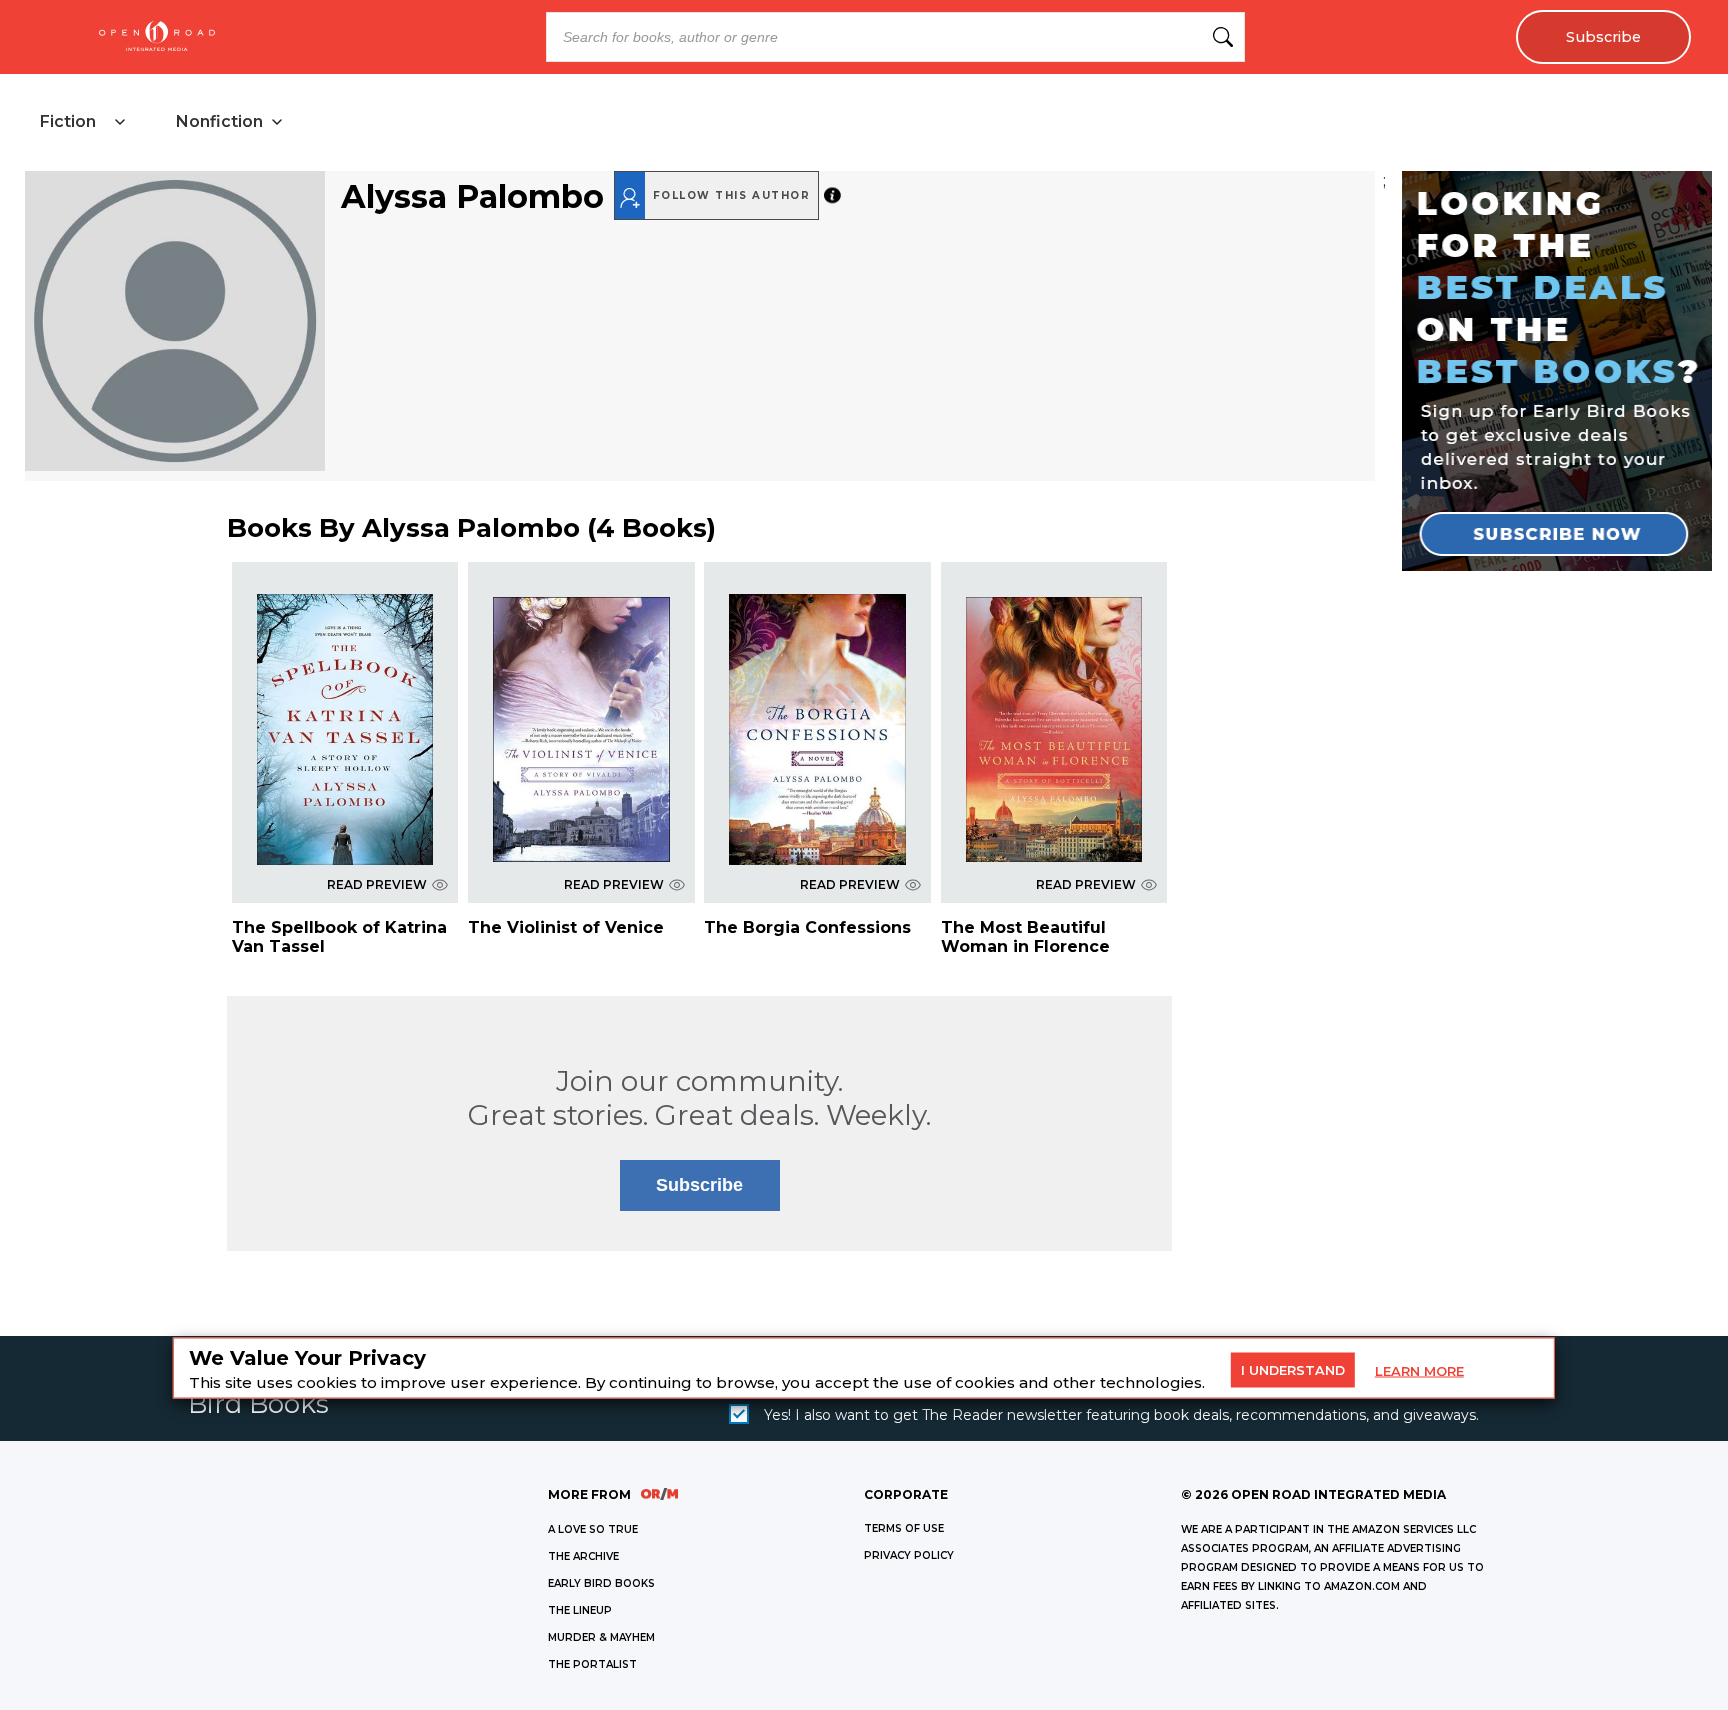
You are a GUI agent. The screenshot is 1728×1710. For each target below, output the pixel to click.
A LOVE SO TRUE (593, 1529)
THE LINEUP (580, 1610)
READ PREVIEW (377, 884)
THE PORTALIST (592, 1664)
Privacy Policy (909, 1555)
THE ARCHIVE (583, 1556)
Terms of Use (904, 1528)
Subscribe (1603, 37)
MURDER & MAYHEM (601, 1637)
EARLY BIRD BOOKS (601, 1583)
